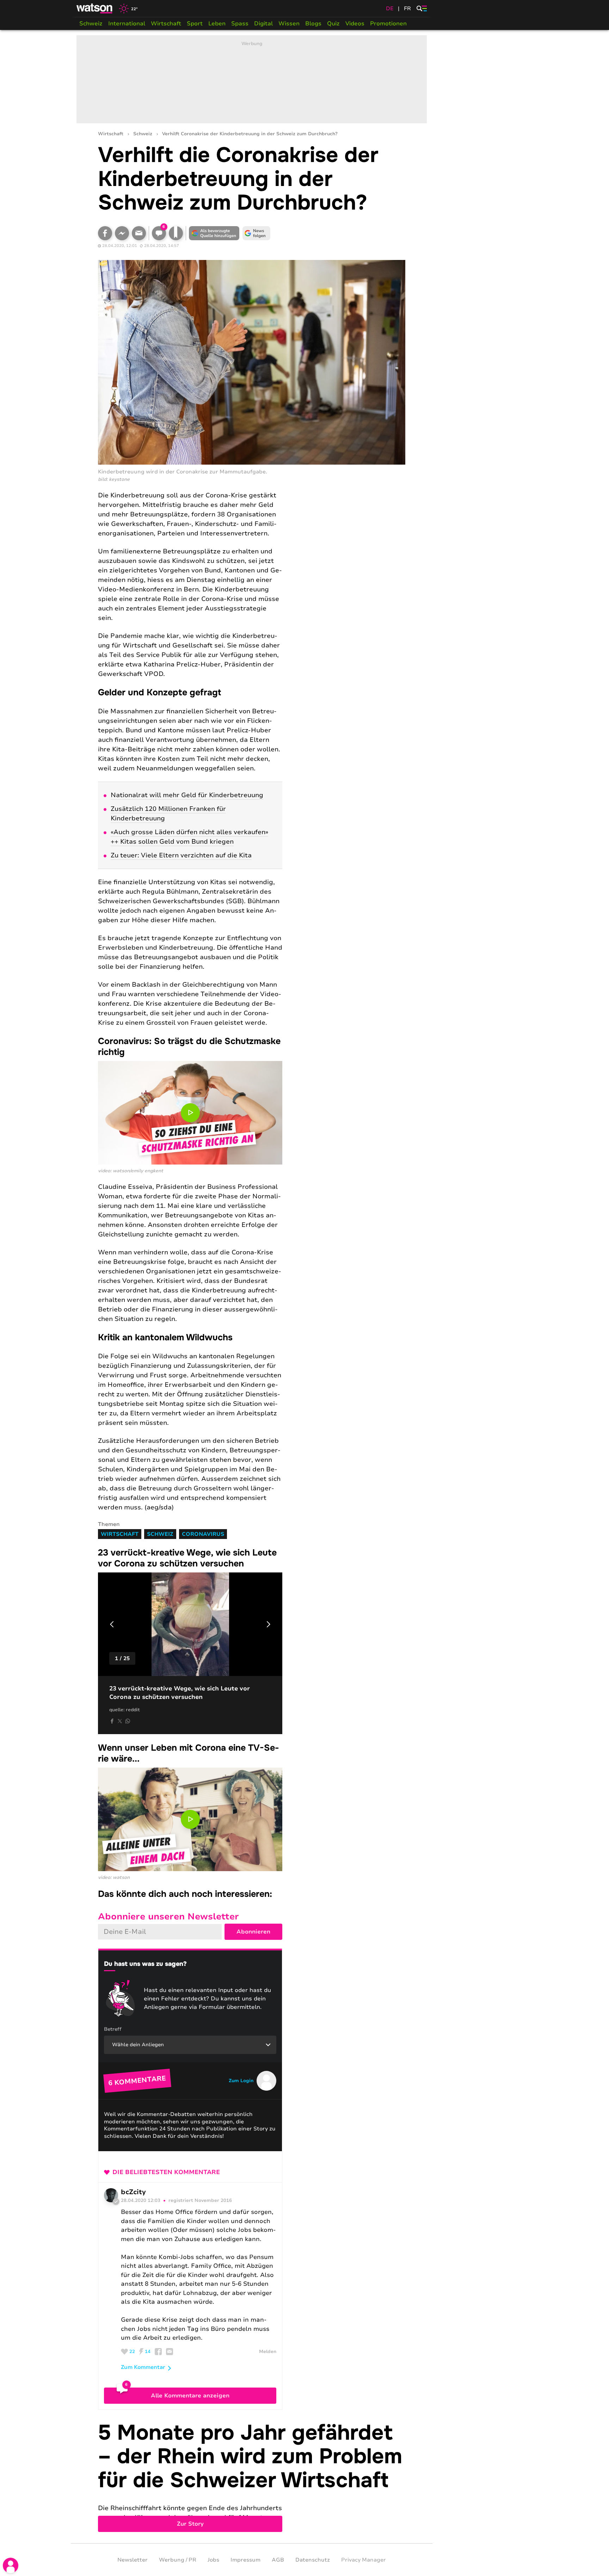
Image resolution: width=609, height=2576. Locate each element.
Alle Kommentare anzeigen (190, 2396)
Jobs (213, 2560)
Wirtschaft (166, 24)
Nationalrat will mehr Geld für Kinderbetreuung (187, 795)
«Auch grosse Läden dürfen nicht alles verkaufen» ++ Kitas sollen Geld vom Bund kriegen (189, 837)
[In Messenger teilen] (122, 233)
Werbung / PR (178, 2560)
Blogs (313, 24)
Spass (240, 24)
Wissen (289, 24)
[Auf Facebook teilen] (105, 233)
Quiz (333, 24)
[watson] (95, 8)
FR (407, 8)
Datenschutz (313, 2560)
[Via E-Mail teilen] (139, 233)
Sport (195, 24)
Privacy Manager (364, 2560)
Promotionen (388, 24)
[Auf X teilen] (120, 1721)
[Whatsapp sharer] (128, 1721)
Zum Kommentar (143, 2367)
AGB (278, 2560)
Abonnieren (253, 1932)
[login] (11, 2565)
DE (390, 8)
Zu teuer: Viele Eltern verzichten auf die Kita (181, 855)
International (127, 24)
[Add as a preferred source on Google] (214, 233)
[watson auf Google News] (257, 233)
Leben (217, 24)
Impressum (245, 2560)
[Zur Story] (252, 2477)
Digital (263, 24)
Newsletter (133, 2560)
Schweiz (91, 24)
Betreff (113, 2029)
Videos (355, 24)
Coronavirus (203, 1534)
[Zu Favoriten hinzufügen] (176, 233)
